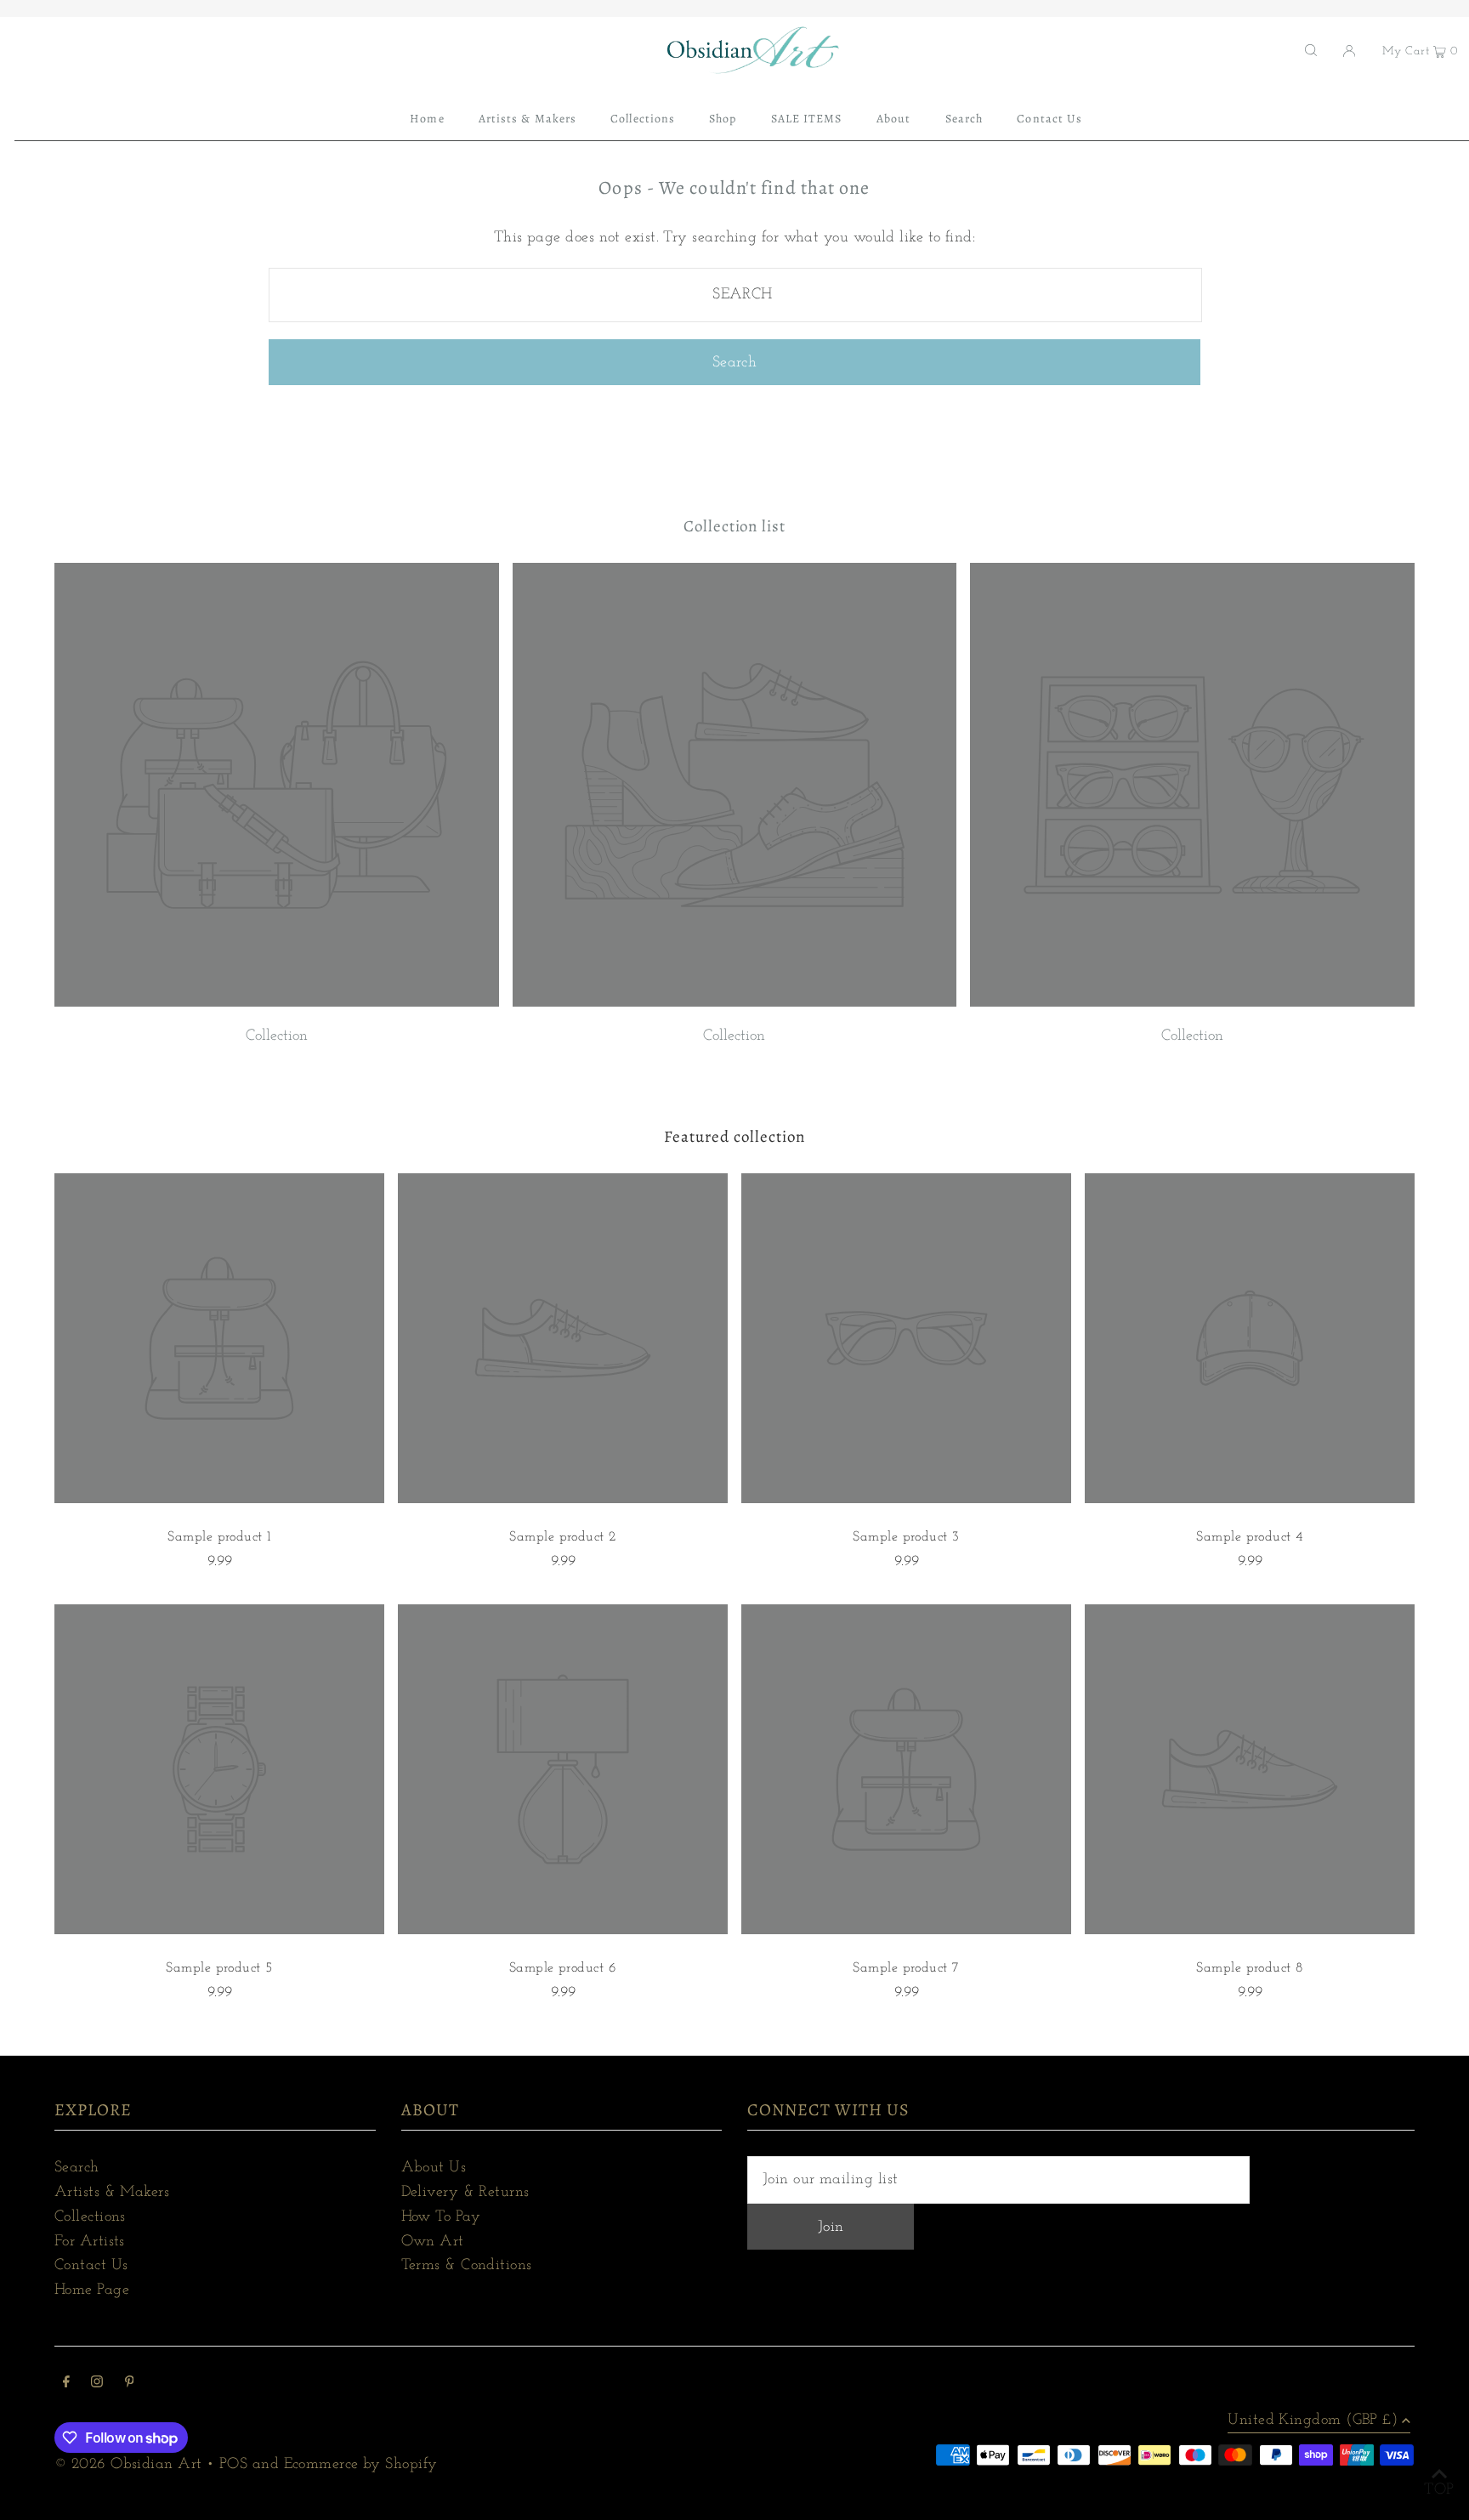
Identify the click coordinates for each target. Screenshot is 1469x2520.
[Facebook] (66, 2384)
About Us (434, 2168)
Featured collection (734, 1137)
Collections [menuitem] (643, 119)
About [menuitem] (893, 119)
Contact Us (91, 2266)
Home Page (92, 2290)
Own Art (433, 2242)
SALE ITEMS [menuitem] (807, 119)
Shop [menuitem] (723, 119)
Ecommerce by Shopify (361, 2465)
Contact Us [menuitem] (1049, 119)
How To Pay (441, 2217)
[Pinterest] (130, 2384)
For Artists (90, 2242)
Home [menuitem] (427, 119)
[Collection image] (277, 1003)
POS (233, 2465)
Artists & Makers (112, 2193)
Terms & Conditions (467, 2266)
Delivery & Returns (465, 2193)
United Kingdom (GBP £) (1313, 2421)
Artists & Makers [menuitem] (527, 119)
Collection (277, 1036)
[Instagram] (97, 2384)
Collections (90, 2217)
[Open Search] (1311, 50)
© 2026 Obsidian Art (128, 2465)
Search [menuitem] (964, 119)
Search (77, 2168)
